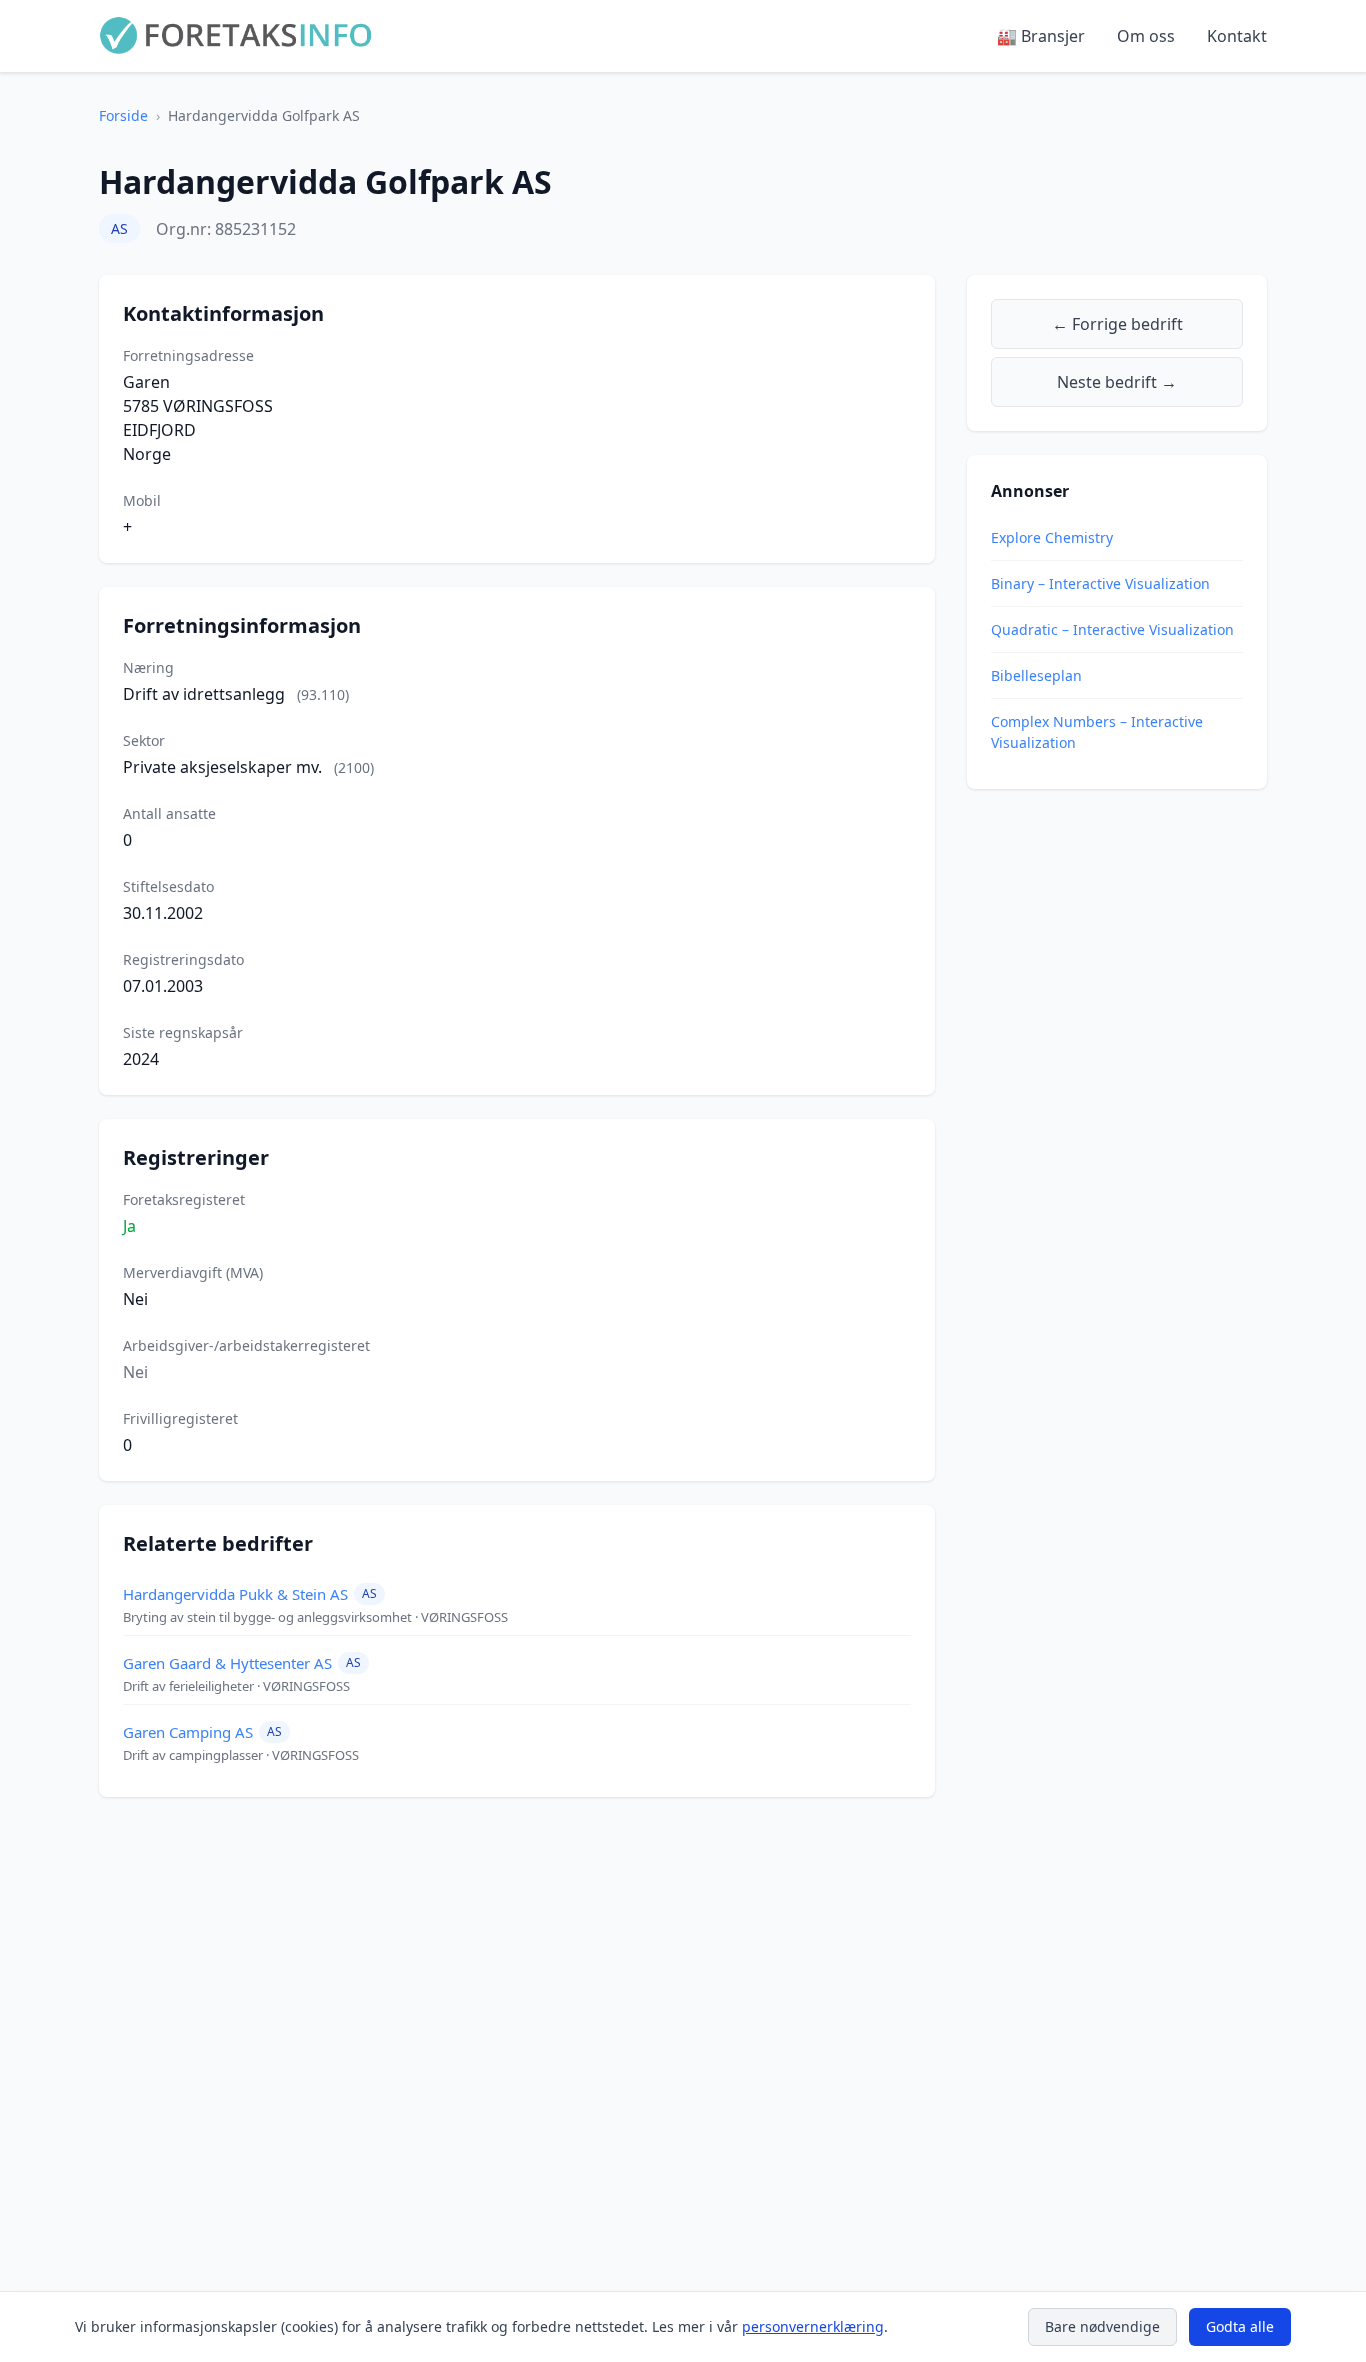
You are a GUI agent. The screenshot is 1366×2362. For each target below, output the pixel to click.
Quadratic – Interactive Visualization (1112, 629)
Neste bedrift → (1117, 382)
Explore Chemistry (1052, 537)
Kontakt (1237, 36)
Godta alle (1240, 2326)
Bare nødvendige (1102, 2326)
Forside (123, 115)
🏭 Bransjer (1041, 36)
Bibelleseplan (1036, 675)
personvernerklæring (813, 2326)
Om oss (1146, 36)
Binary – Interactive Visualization (1100, 583)
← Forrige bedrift (1117, 324)
